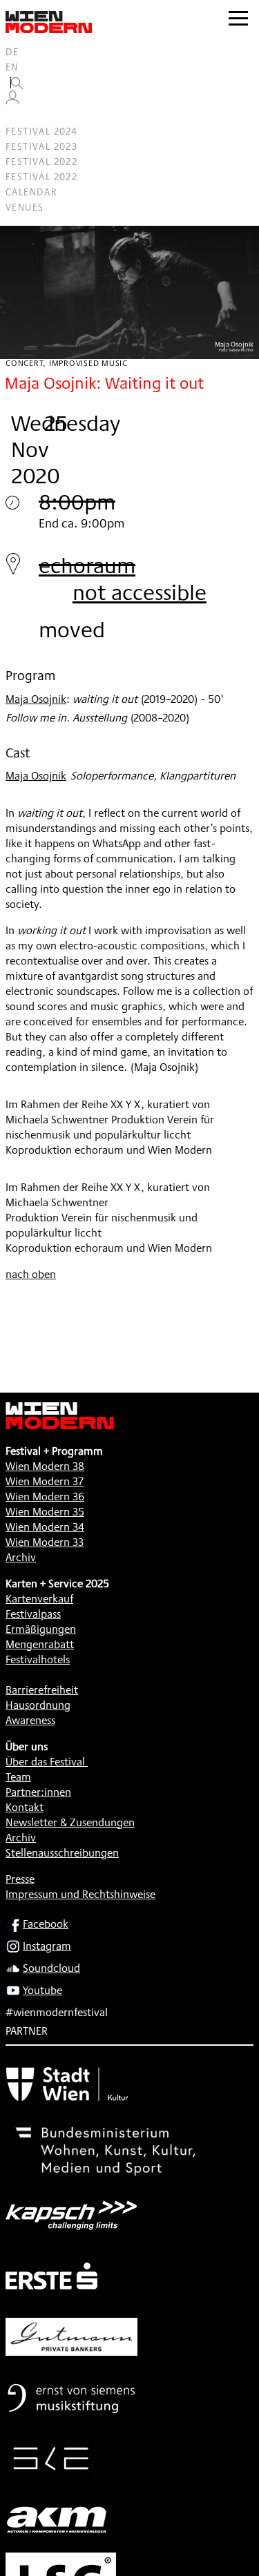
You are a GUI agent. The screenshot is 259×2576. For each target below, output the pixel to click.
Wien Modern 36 (45, 1497)
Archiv (21, 1557)
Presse (20, 1879)
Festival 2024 (41, 131)
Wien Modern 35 (45, 1512)
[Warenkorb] (18, 116)
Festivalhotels (38, 1659)
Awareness (30, 1720)
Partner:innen (38, 1792)
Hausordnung (38, 1705)
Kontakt (25, 1807)
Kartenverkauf (39, 1599)
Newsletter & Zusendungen (70, 1822)
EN (12, 67)
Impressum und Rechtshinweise (80, 1894)
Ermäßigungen (41, 1629)
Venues (25, 207)
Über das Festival (45, 1762)
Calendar (31, 192)
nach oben (31, 1274)
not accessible (140, 592)
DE (12, 52)
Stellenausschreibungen (62, 1853)
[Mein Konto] (12, 101)
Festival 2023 (41, 146)
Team (18, 1777)
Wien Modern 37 (45, 1481)
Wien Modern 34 (45, 1527)
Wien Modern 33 (45, 1542)
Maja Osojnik (36, 699)
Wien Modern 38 (45, 1466)
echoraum (87, 565)
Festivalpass (33, 1614)
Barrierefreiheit (42, 1690)
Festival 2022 (41, 162)
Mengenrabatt (40, 1644)
